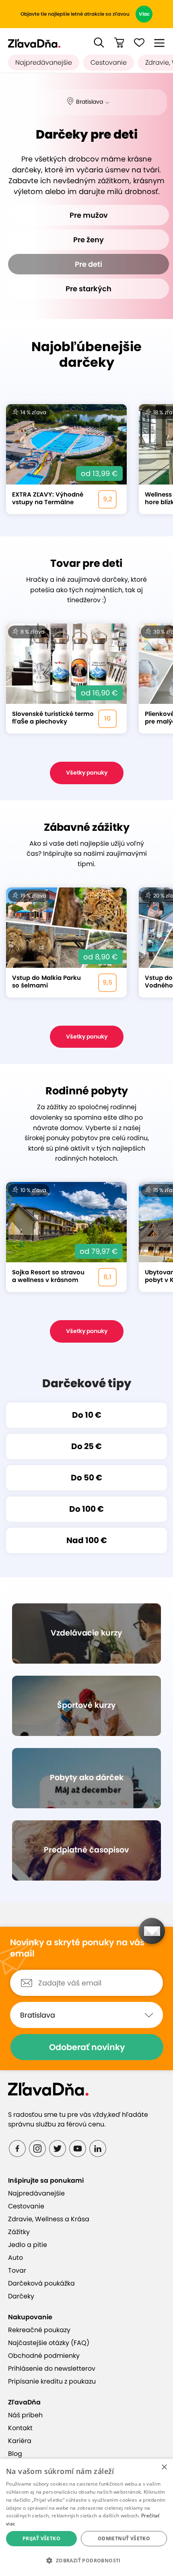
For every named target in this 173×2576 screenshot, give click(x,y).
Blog (15, 2454)
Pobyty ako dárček (87, 1778)
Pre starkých (89, 289)
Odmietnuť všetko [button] (124, 2538)
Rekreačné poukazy (39, 2330)
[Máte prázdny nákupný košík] (119, 43)
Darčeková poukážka (41, 2283)
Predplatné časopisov (86, 1850)
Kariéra (20, 2441)
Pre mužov (89, 215)
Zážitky (19, 2232)
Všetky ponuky (87, 773)
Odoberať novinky (87, 2047)
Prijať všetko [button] (41, 2538)
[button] (99, 43)
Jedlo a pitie (28, 2245)
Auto (15, 2258)
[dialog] (86, 2517)
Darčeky (21, 2296)
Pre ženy (89, 240)
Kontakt (20, 2428)
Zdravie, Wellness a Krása (49, 2219)
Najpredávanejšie (44, 62)
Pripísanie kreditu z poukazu (52, 2381)
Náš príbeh (25, 2415)
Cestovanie (109, 62)
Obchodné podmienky (44, 2356)
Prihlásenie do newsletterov (52, 2368)
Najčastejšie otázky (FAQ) (49, 2343)
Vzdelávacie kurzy (86, 1633)
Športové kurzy (86, 1705)
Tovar (17, 2270)
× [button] (164, 2467)
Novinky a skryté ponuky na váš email (77, 1948)
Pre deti (89, 264)
